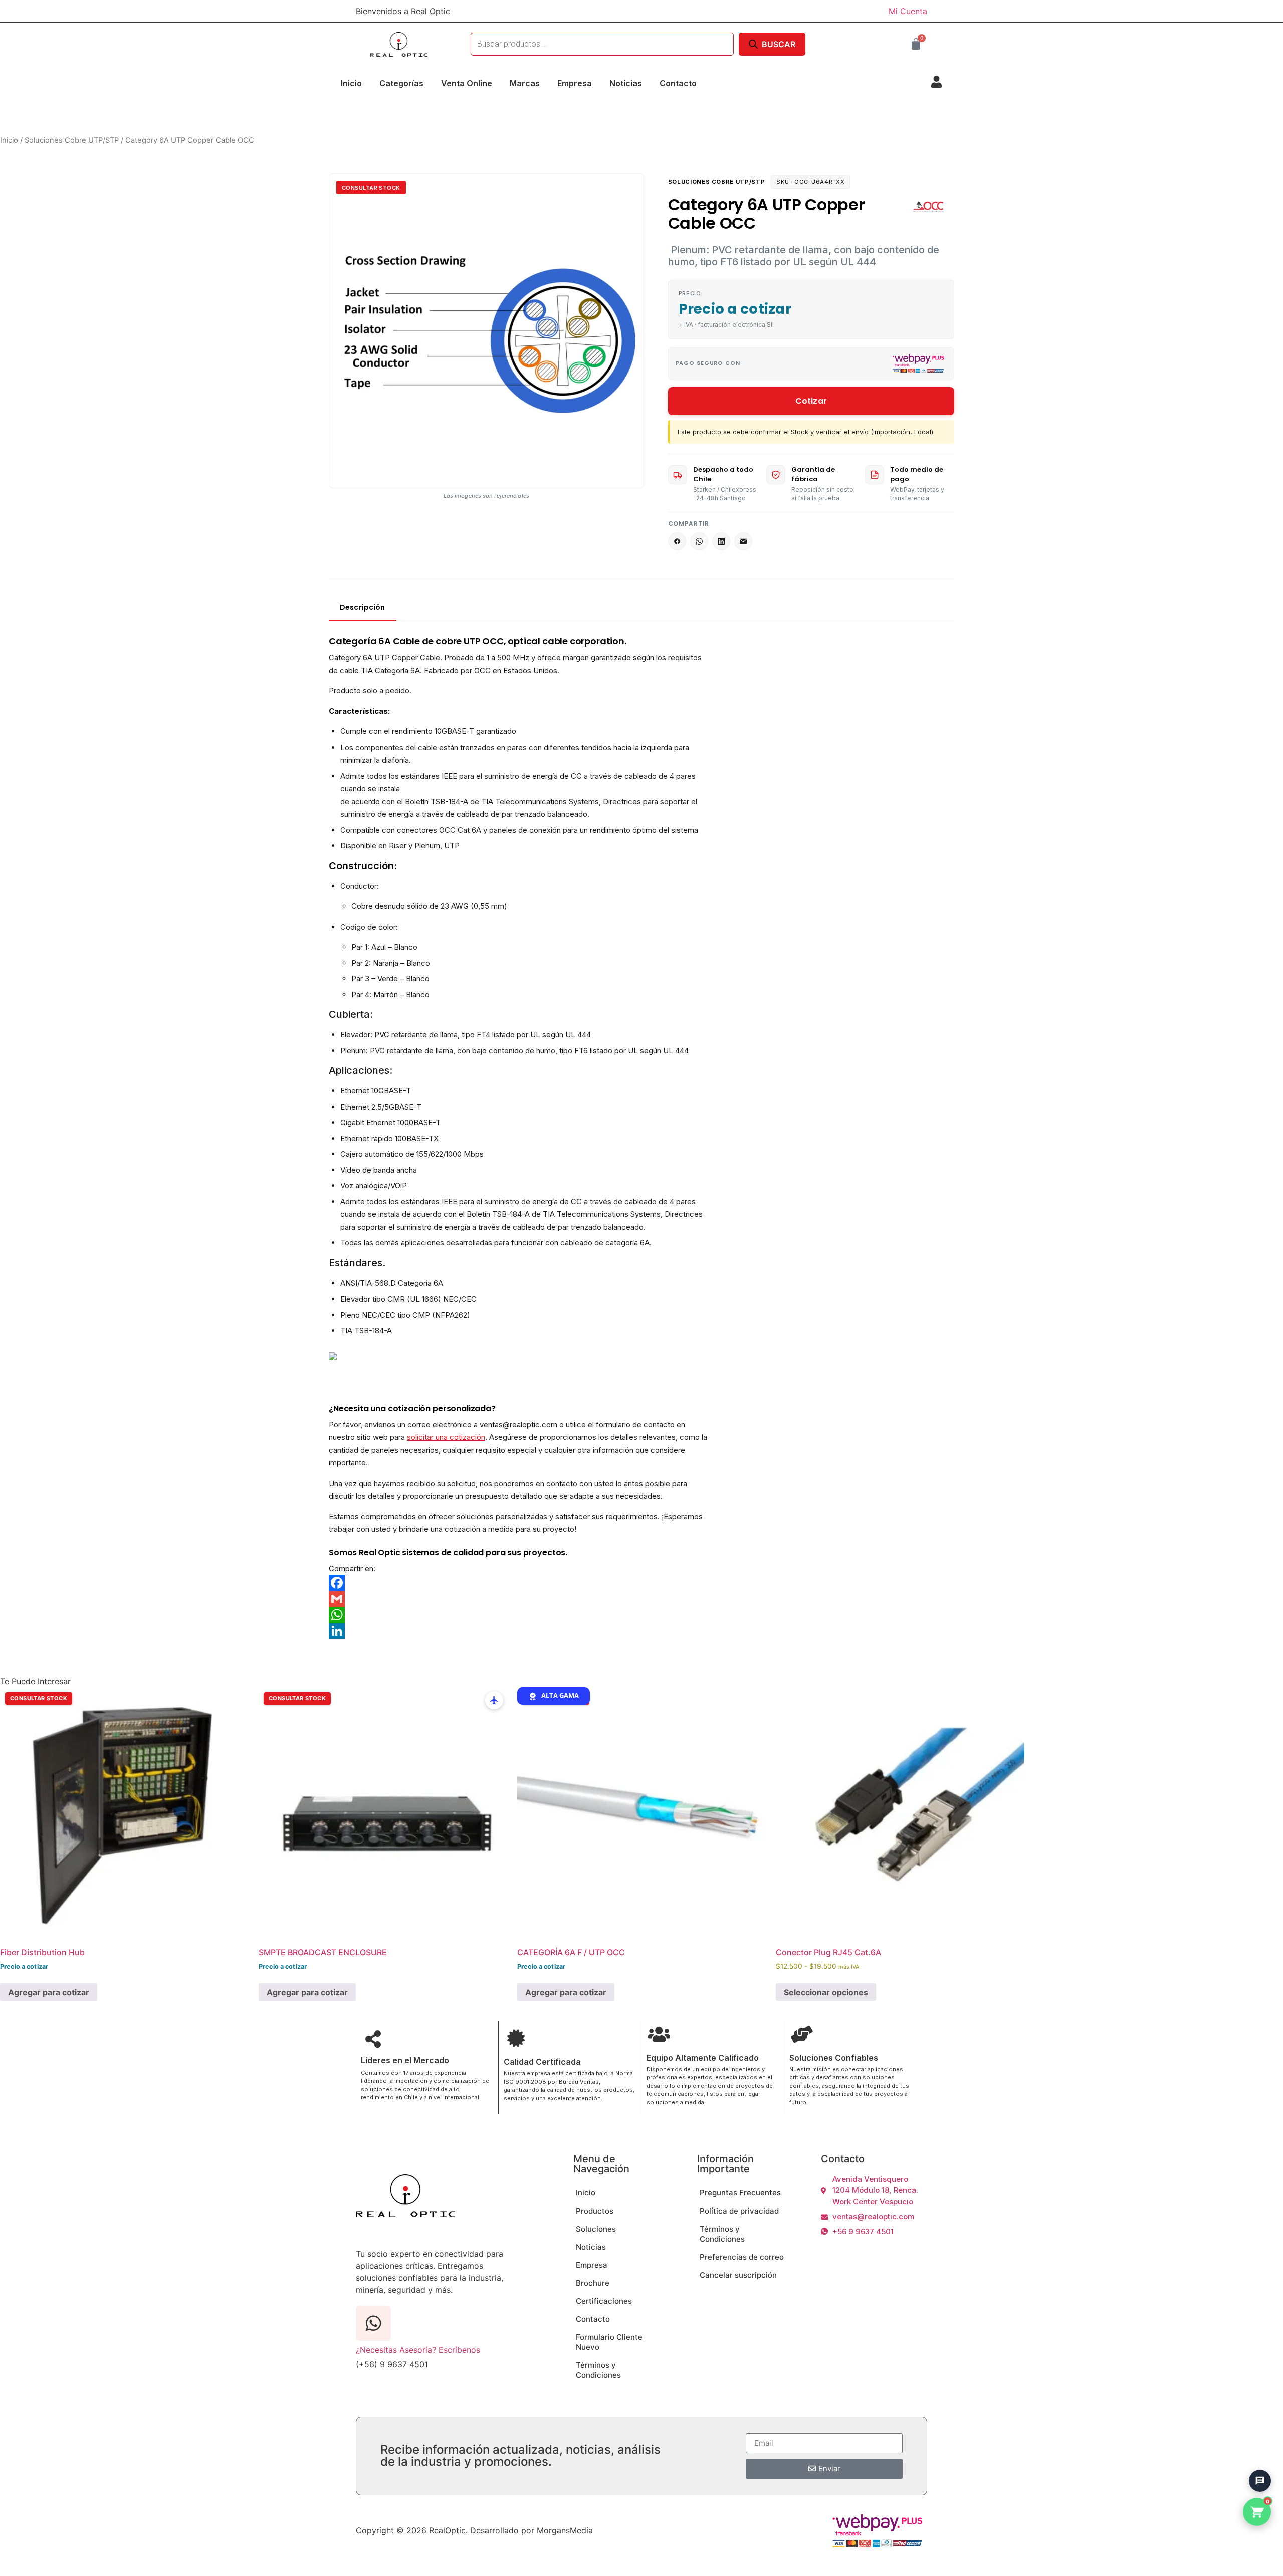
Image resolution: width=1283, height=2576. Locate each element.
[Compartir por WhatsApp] (699, 541)
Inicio (351, 83)
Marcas (525, 83)
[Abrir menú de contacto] (1260, 2481)
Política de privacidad (739, 2211)
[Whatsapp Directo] (1255, 2428)
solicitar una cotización (446, 1437)
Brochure (593, 2283)
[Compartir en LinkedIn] (721, 541)
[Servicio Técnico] (1255, 2456)
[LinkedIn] (519, 1631)
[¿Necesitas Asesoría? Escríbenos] (373, 2323)
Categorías (401, 83)
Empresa (575, 83)
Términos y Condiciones (598, 2370)
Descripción (363, 607)
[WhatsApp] (519, 1615)
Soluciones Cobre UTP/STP (72, 140)
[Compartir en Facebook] (677, 541)
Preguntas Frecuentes (740, 2193)
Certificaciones (604, 2301)
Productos (595, 2211)
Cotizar (811, 401)
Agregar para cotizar (49, 1992)
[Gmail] (519, 1599)
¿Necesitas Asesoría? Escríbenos (418, 2350)
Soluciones (596, 2229)
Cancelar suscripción (738, 2275)
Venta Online (467, 83)
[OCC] (929, 207)
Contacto (678, 83)
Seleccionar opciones (826, 1992)
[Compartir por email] (743, 541)
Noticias (626, 83)
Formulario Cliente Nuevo (609, 2342)
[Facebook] (519, 1583)
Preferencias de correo (742, 2257)
